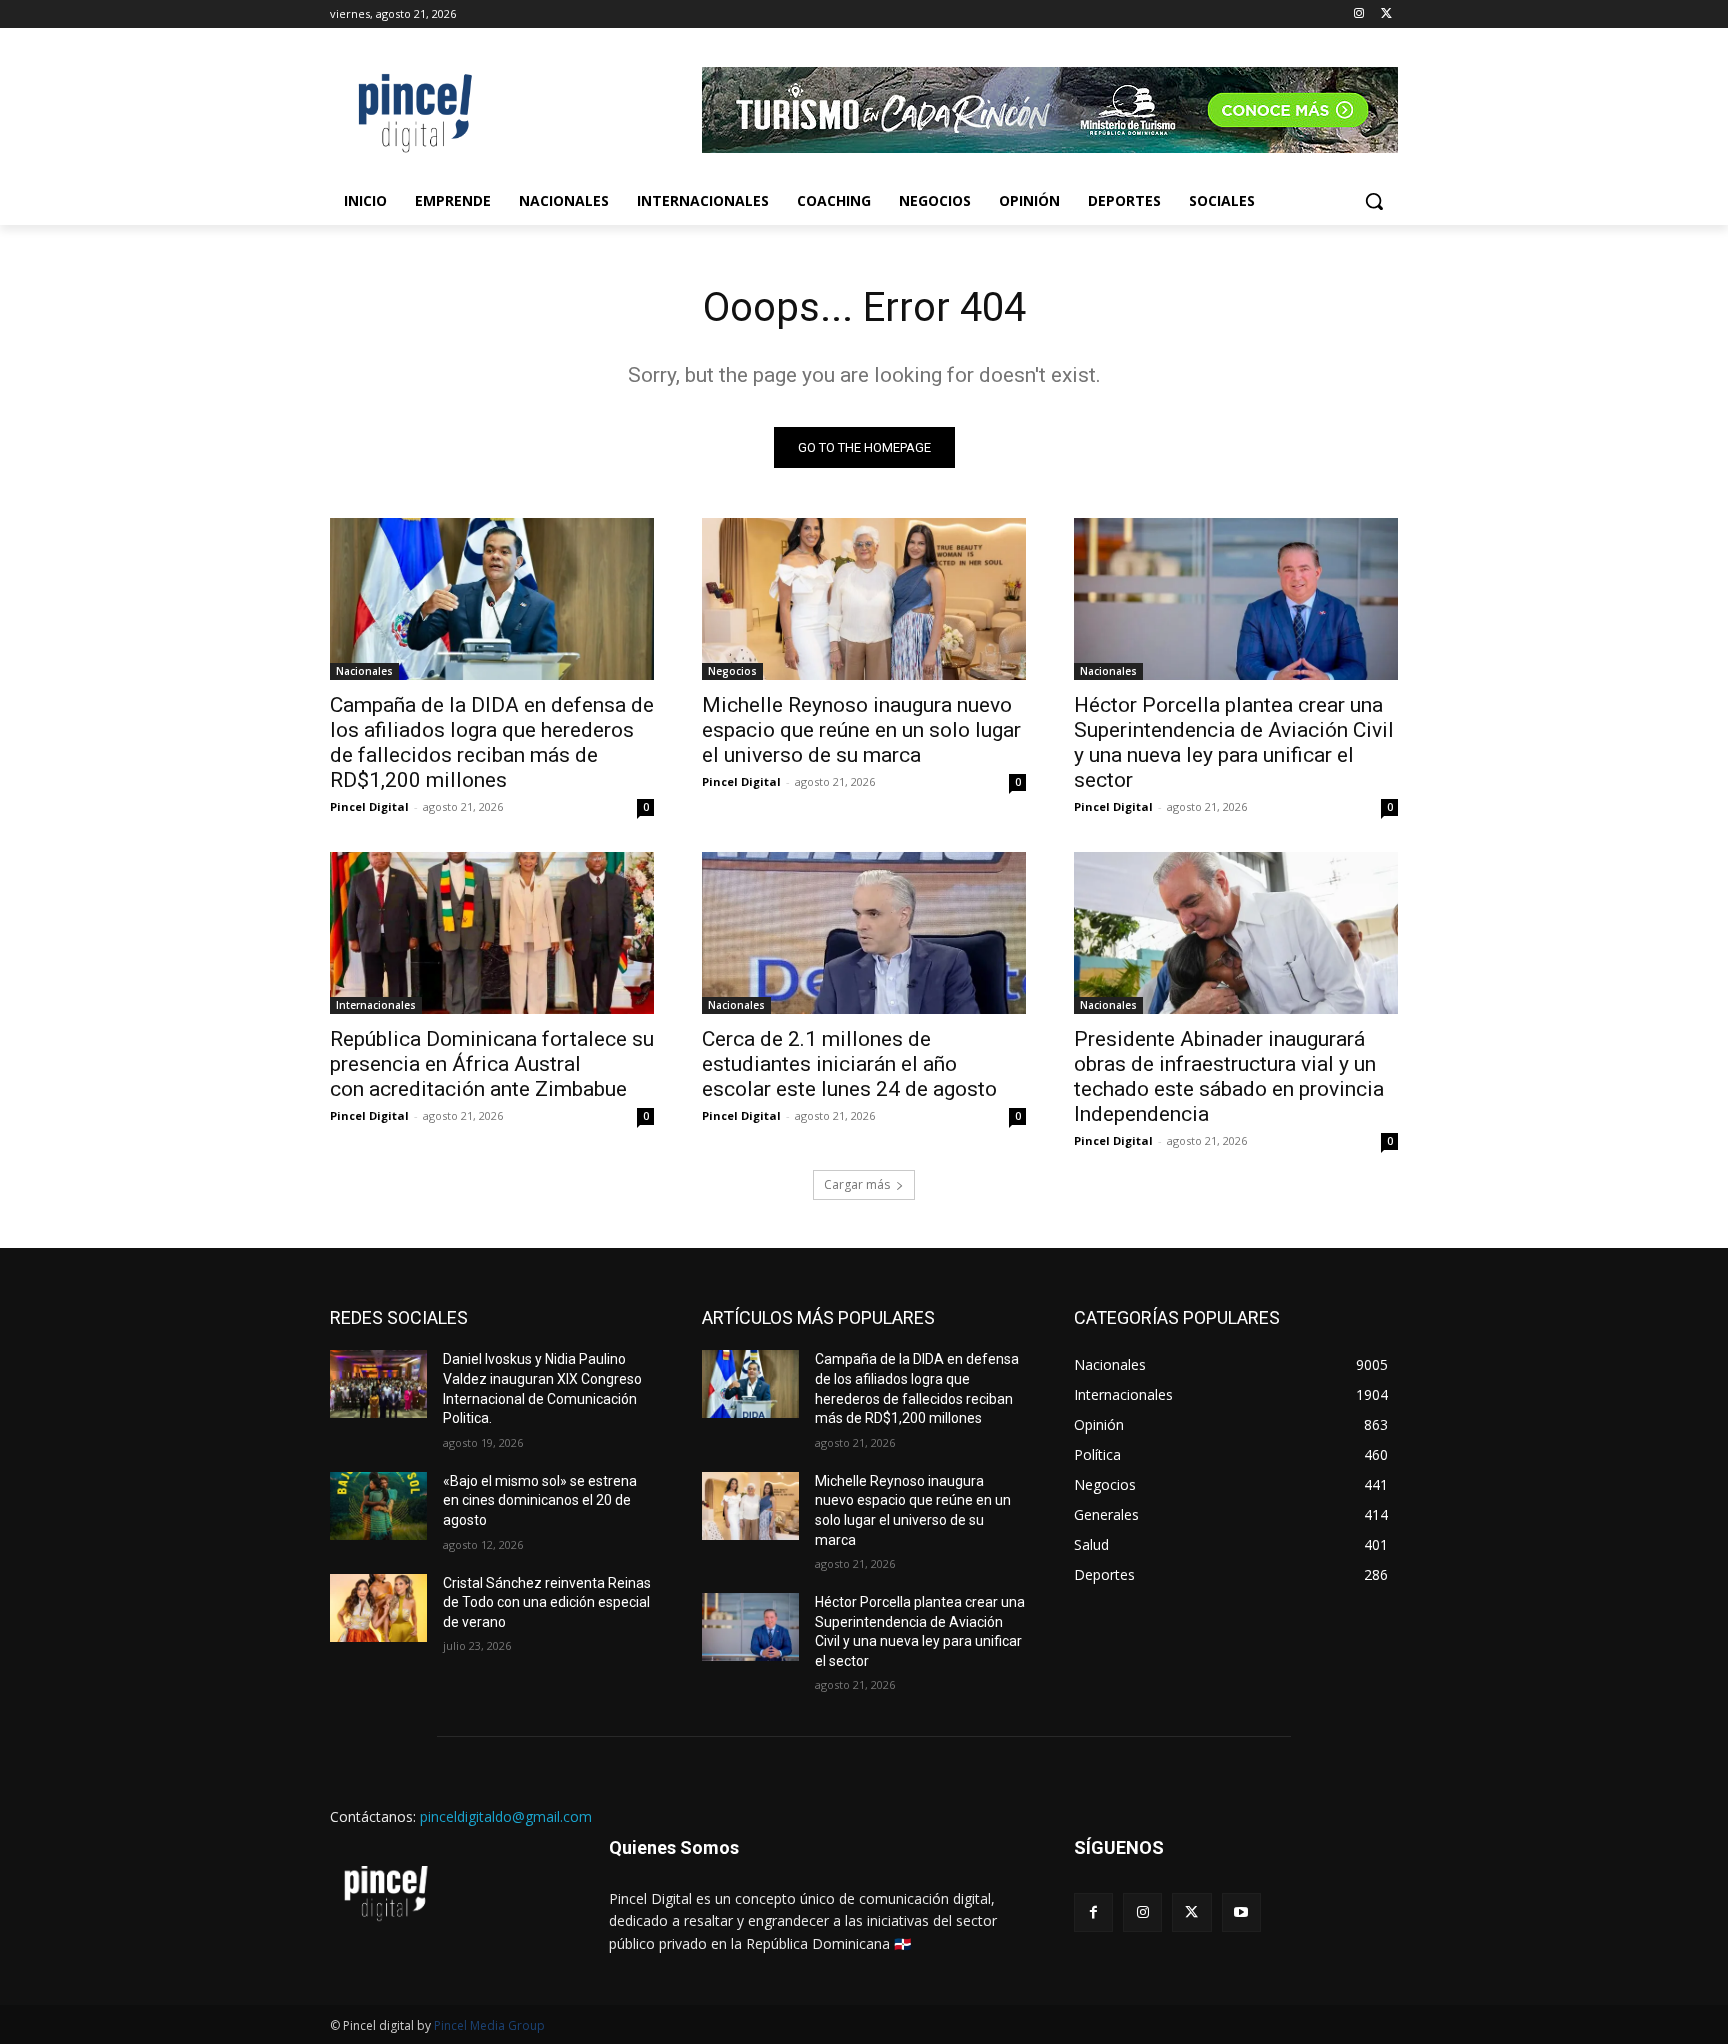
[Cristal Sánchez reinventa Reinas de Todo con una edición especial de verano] (378, 1608)
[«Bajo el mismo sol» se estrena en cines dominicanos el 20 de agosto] (378, 1506)
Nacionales (364, 671)
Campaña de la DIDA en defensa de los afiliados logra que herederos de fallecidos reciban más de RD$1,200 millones (492, 742)
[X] (1386, 14)
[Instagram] (1358, 14)
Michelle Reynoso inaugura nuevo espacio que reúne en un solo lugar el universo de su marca (861, 730)
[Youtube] (1241, 1912)
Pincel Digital (369, 806)
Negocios (732, 671)
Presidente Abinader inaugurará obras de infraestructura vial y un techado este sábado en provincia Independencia (1229, 1076)
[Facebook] (1093, 1912)
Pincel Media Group (489, 2025)
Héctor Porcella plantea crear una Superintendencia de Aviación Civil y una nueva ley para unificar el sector (1234, 742)
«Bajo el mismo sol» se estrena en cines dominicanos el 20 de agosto (540, 1500)
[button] (1374, 201)
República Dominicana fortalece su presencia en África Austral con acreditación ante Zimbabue (492, 1064)
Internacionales (376, 1005)
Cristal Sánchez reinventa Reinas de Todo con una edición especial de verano (547, 1602)
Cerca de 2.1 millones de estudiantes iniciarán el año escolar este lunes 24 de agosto (849, 1064)
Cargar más (857, 1184)
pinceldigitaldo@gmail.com (506, 1816)
